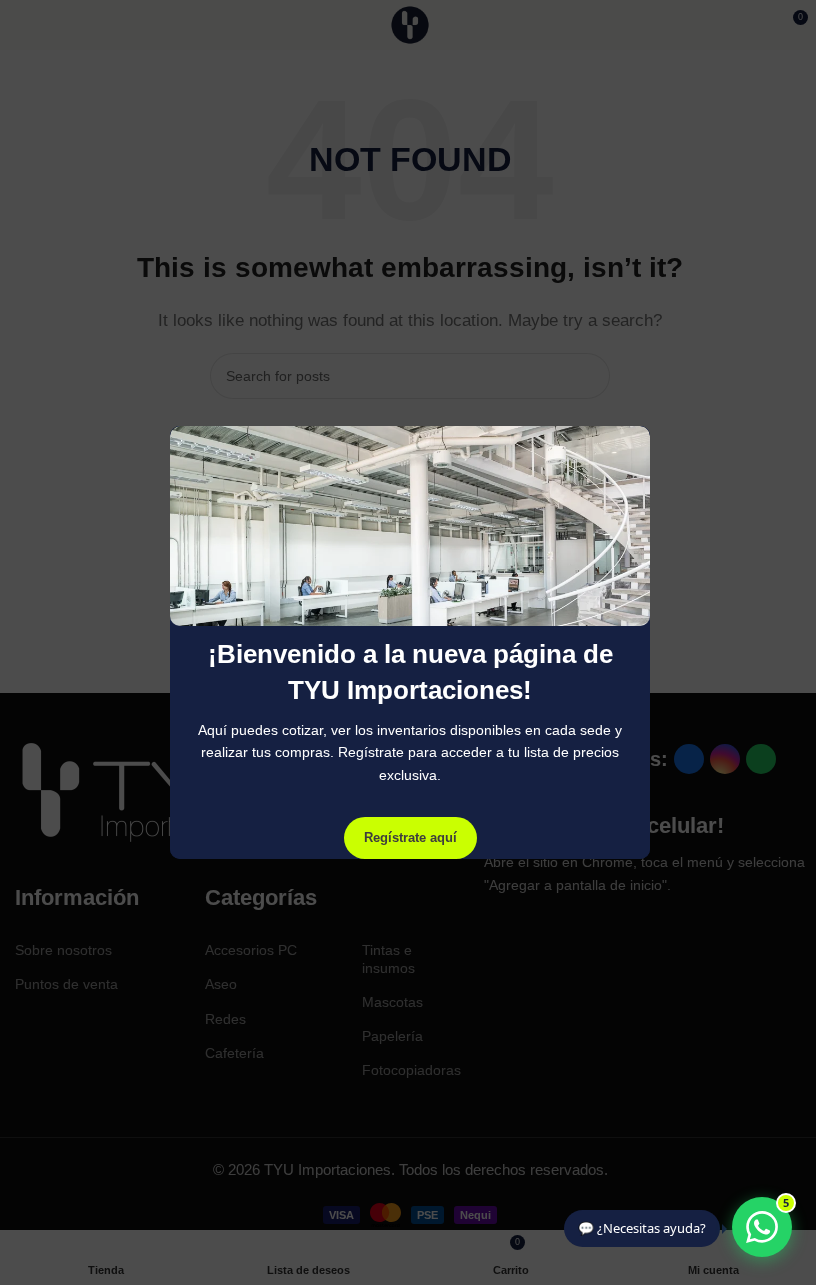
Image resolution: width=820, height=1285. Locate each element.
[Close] (640, 401)
